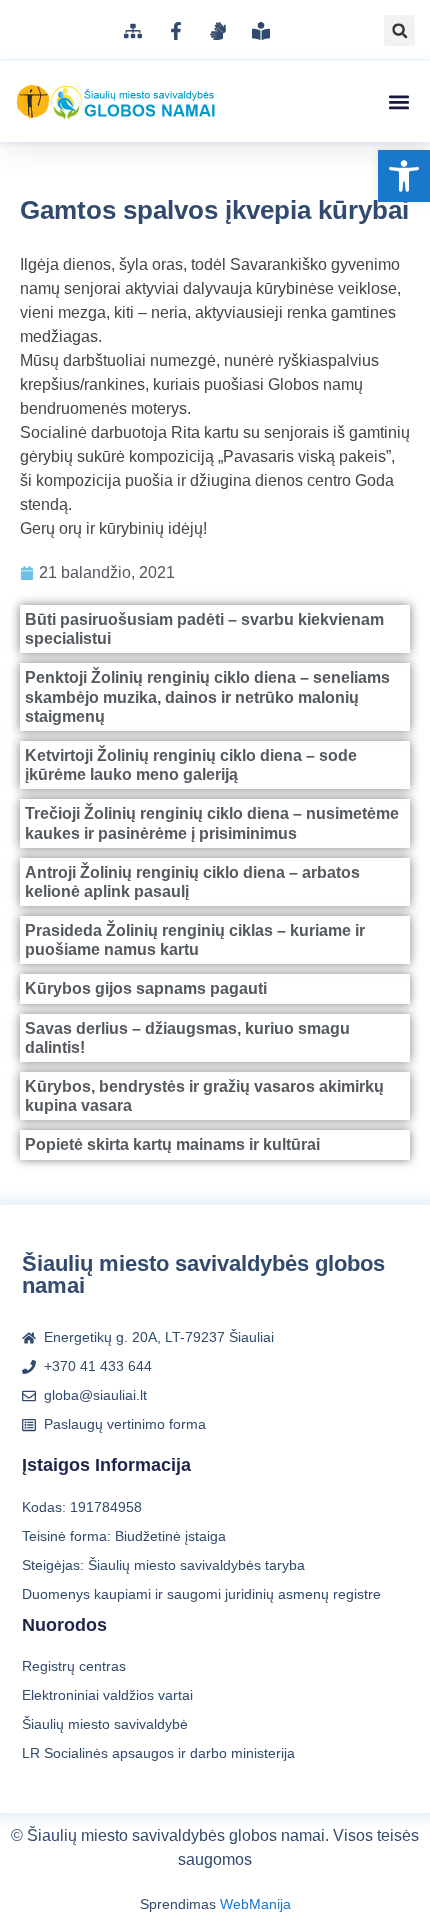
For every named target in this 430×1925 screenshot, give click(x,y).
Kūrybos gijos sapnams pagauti (146, 988)
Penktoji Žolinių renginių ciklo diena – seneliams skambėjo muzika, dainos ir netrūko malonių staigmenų (207, 696)
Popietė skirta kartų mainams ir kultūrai (172, 1144)
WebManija (255, 1904)
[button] (404, 176)
